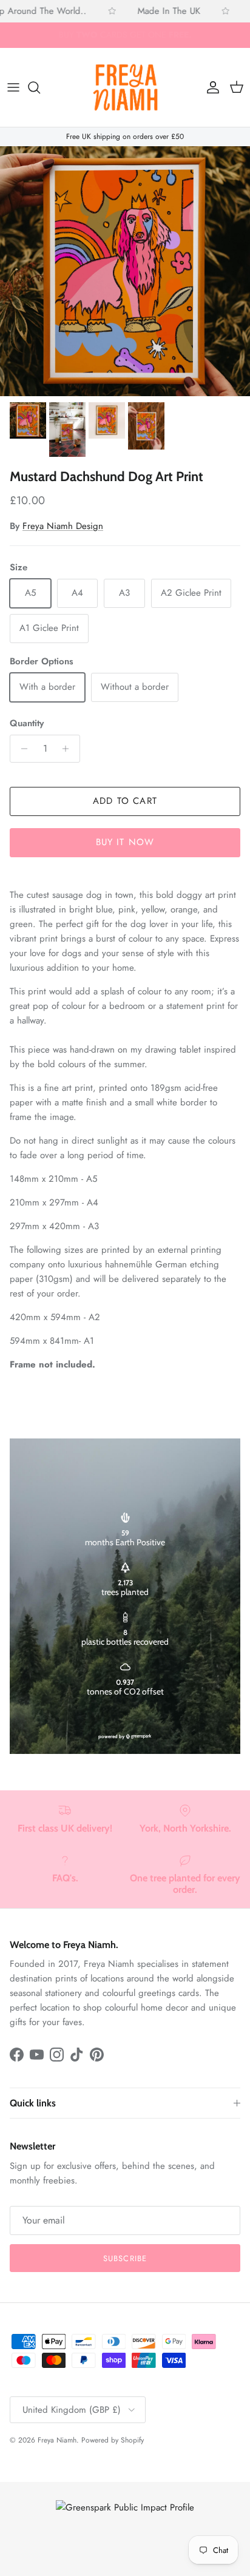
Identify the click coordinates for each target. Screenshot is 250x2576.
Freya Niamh (57, 2440)
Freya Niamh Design (63, 526)
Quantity (27, 723)
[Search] (40, 87)
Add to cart (125, 801)
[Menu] (13, 87)
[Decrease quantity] (21, 749)
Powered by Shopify (113, 2440)
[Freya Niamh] (125, 88)
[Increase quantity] (69, 749)
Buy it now (125, 842)
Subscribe (125, 2258)
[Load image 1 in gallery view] (125, 271)
